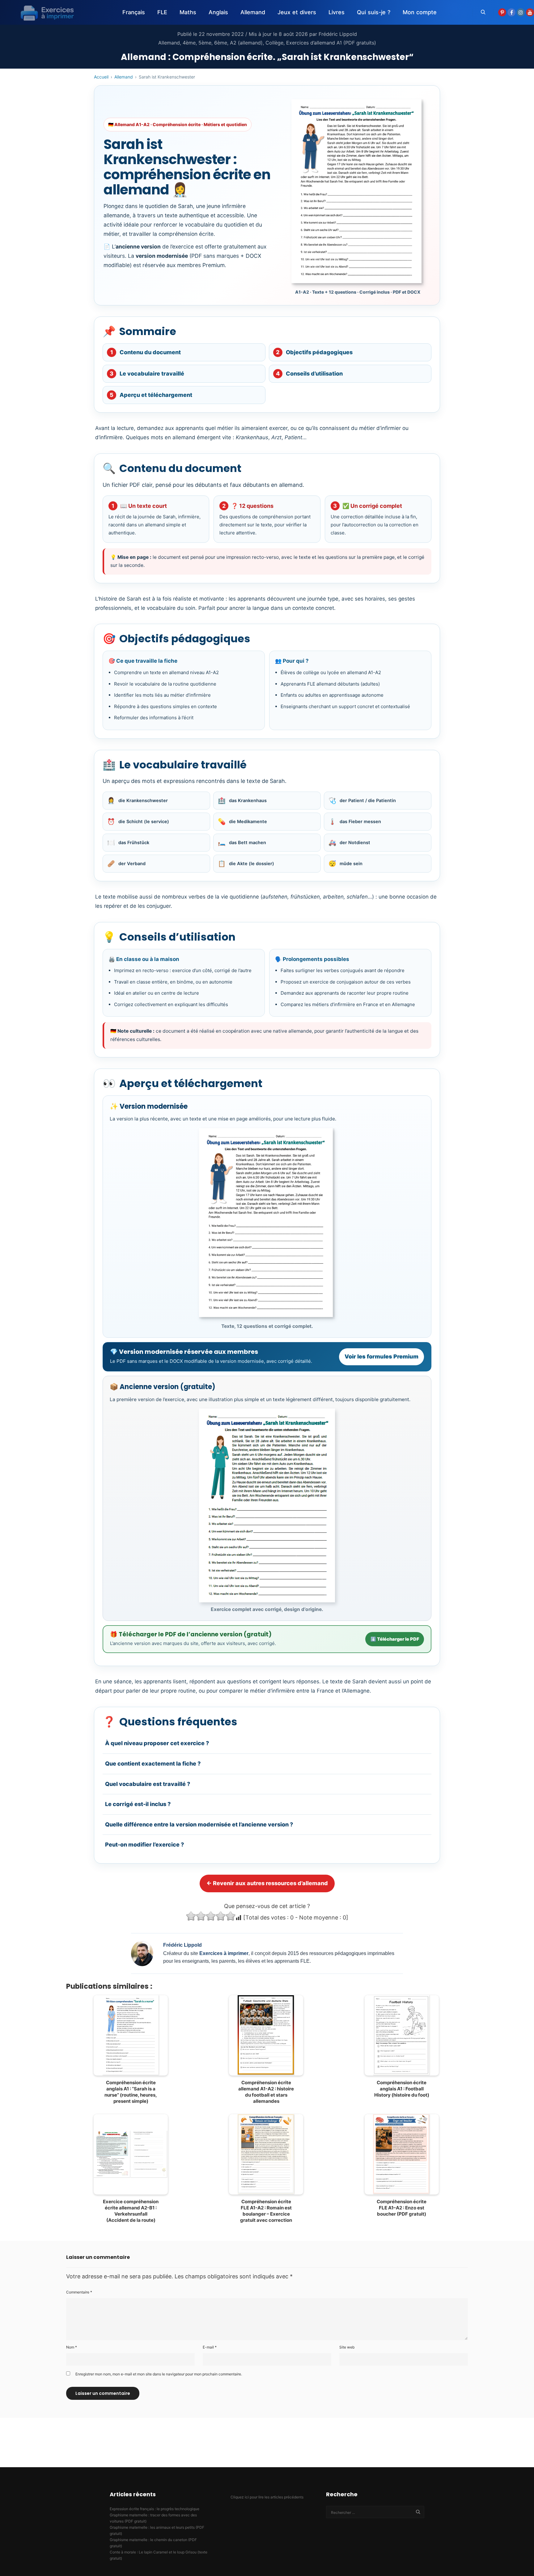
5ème (205, 43)
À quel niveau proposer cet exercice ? (157, 1743)
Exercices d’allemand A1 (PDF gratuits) (331, 43)
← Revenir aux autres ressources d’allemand (267, 1883)
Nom (72, 2347)
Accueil (101, 77)
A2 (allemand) (246, 43)
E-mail (210, 2347)
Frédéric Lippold (338, 34)
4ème (189, 43)
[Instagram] (521, 12)
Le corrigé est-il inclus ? (138, 1804)
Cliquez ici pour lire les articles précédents (267, 2497)
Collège (274, 43)
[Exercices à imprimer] (43, 12)
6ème (221, 43)
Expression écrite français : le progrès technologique (155, 2509)
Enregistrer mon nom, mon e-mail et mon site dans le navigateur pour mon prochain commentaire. (159, 2374)
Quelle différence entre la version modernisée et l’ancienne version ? (199, 1824)
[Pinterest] (502, 12)
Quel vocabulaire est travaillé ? (148, 1784)
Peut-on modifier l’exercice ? (144, 1845)
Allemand (169, 43)
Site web (347, 2347)
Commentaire (79, 2292)
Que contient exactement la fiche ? (153, 1764)
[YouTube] (530, 12)
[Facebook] (511, 12)
